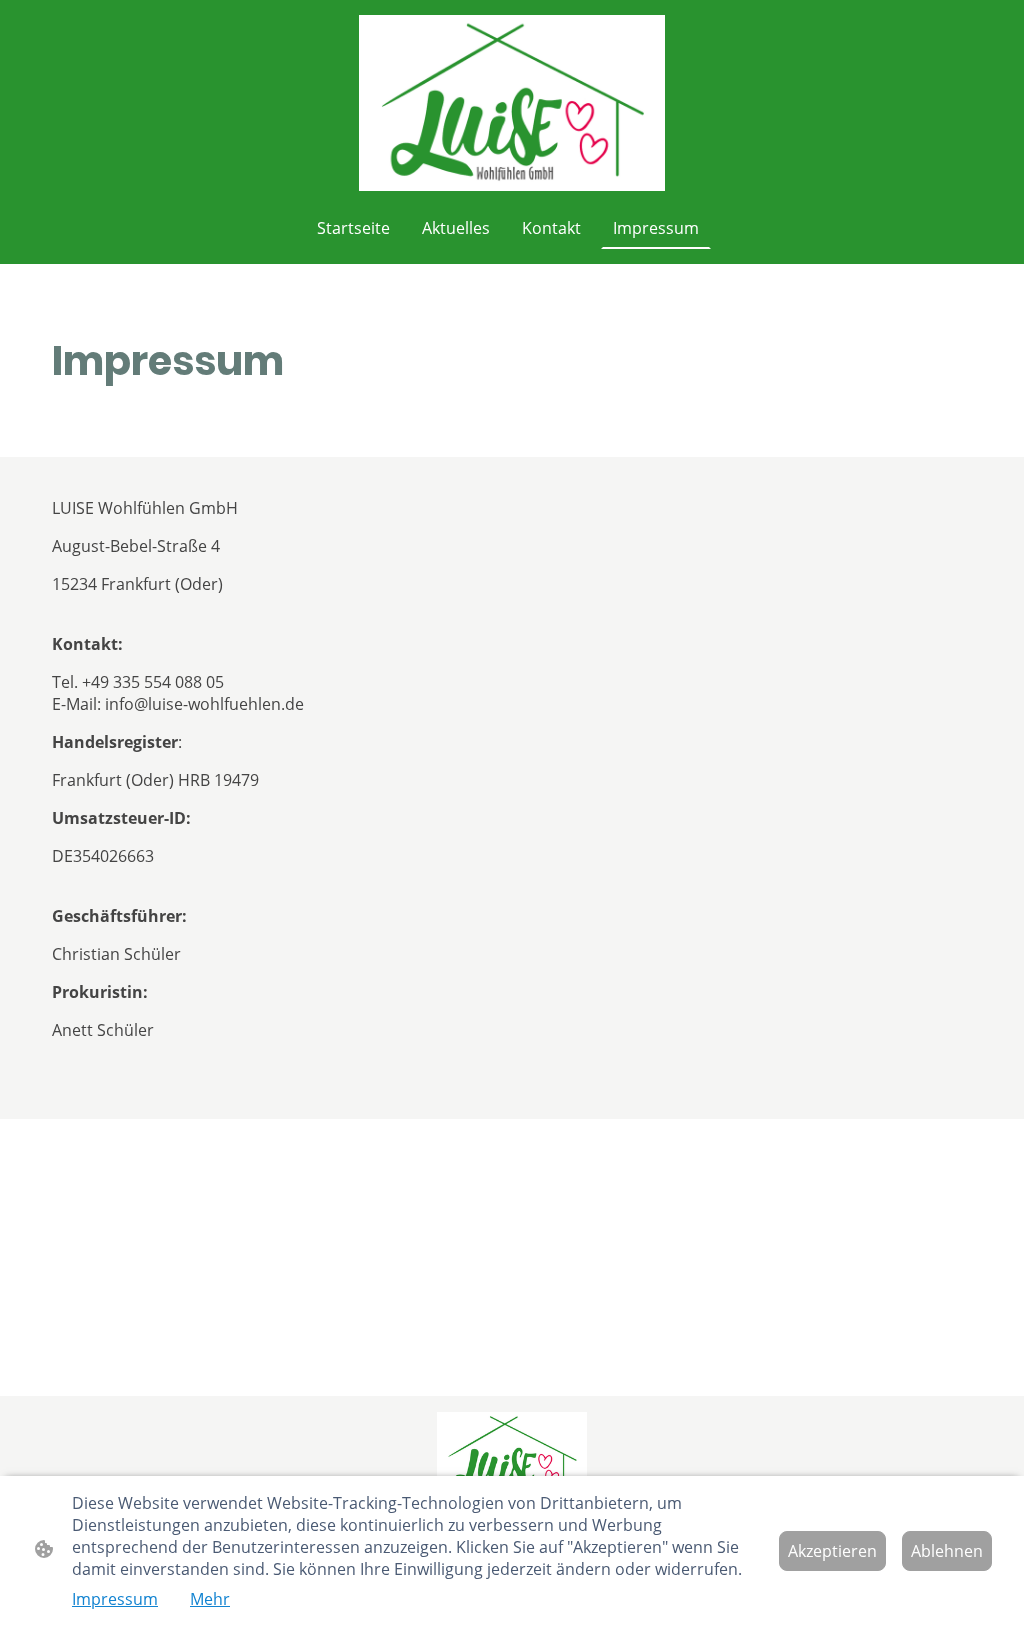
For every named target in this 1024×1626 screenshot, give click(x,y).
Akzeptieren (832, 1551)
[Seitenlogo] (512, 103)
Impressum (115, 1599)
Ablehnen (947, 1551)
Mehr (210, 1599)
